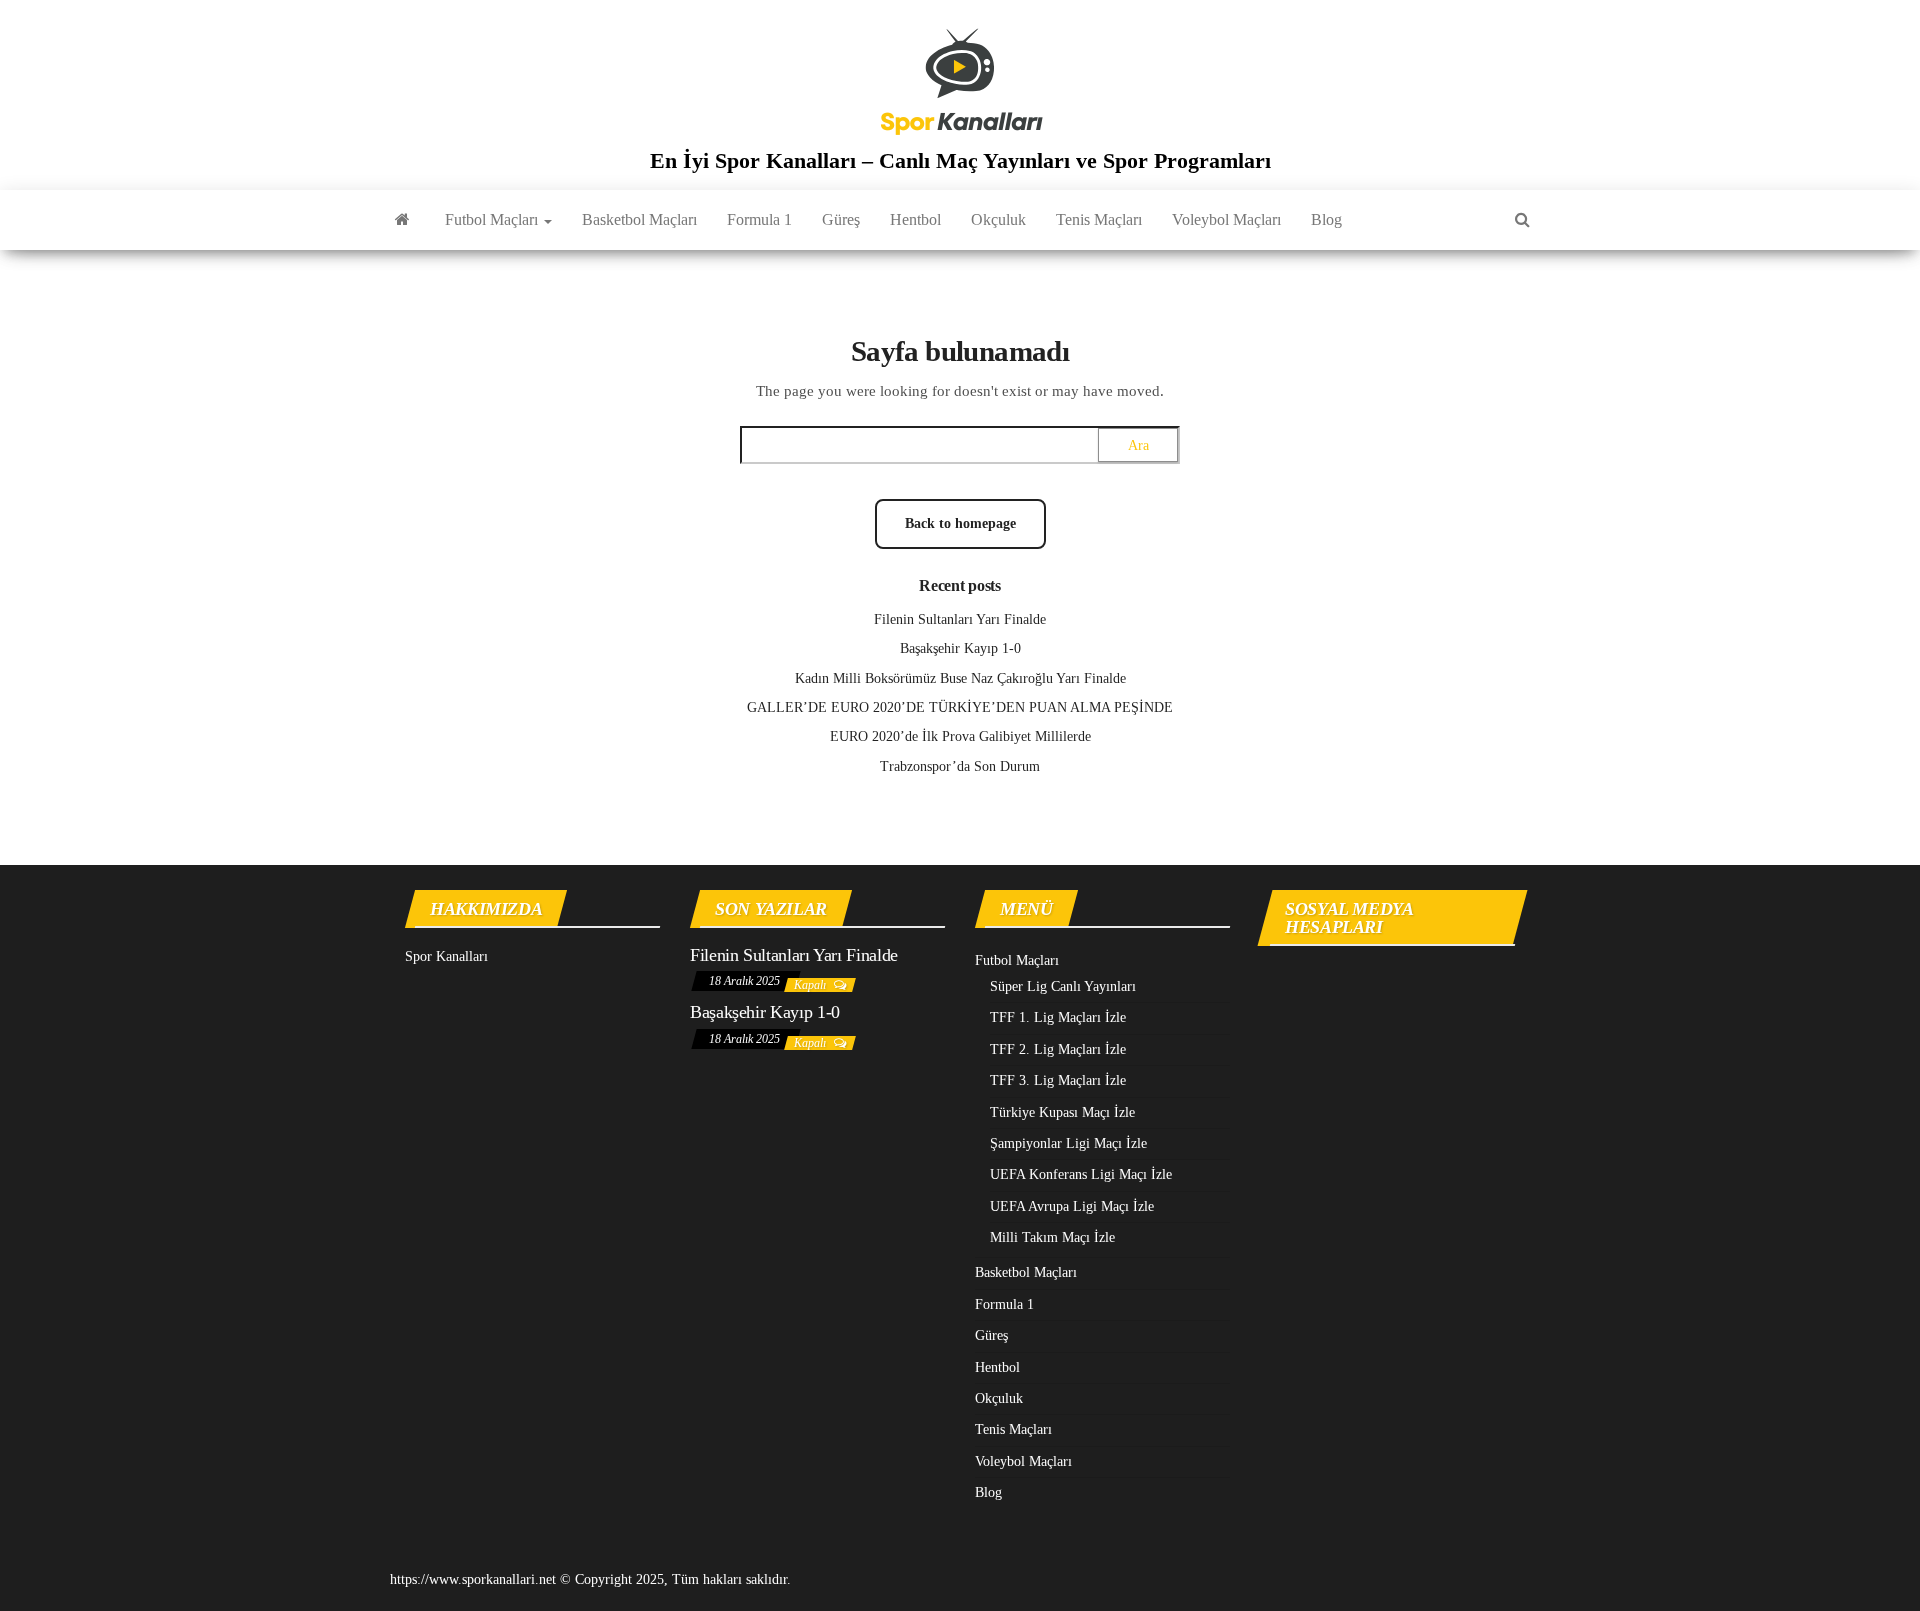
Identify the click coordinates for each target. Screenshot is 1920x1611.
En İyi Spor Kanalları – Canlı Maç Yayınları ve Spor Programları (960, 160)
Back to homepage (960, 523)
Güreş (841, 219)
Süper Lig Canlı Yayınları (1063, 986)
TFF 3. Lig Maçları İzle (1058, 1080)
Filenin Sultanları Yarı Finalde (960, 619)
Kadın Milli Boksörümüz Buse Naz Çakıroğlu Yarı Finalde (960, 678)
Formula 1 (759, 219)
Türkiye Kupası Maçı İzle (1062, 1112)
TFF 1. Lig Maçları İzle (1058, 1017)
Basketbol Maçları (639, 219)
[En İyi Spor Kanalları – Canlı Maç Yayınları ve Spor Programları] (402, 220)
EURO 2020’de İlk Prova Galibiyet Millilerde (960, 736)
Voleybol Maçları (1226, 219)
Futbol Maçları (493, 219)
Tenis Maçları (1099, 219)
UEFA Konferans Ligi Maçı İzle (1081, 1174)
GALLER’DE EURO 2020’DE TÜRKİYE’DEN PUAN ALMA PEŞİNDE (960, 707)
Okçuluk (998, 219)
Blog (1326, 219)
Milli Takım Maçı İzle (1052, 1237)
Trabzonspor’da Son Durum (960, 766)
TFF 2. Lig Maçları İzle (1058, 1049)
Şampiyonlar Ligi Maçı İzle (1068, 1143)
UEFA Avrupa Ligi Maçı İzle (1072, 1206)
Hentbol (915, 219)
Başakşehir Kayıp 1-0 (960, 648)
